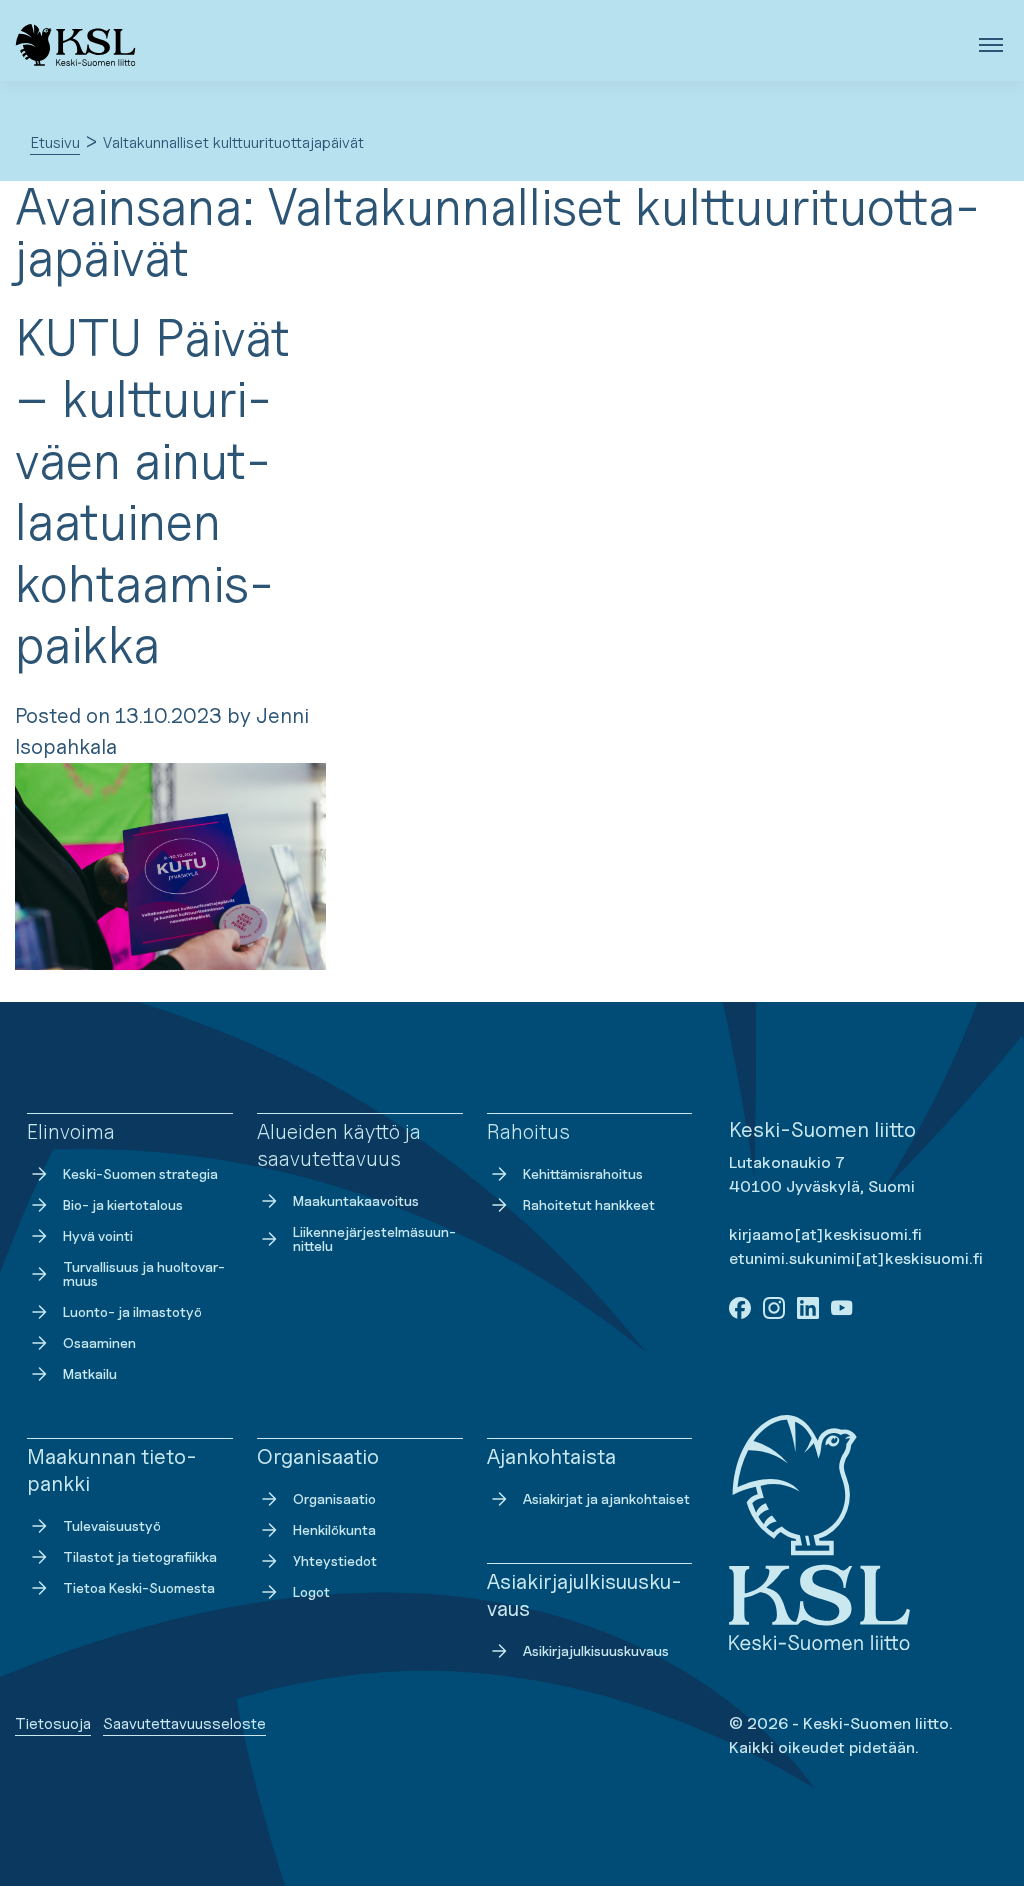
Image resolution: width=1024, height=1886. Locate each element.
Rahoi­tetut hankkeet (589, 1204)
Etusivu (55, 142)
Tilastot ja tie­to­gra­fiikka (140, 1556)
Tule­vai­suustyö (112, 1525)
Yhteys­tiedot (335, 1560)
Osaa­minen (99, 1342)
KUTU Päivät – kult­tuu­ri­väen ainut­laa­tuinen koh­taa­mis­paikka (152, 491)
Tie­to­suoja (53, 1723)
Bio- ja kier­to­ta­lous (123, 1204)
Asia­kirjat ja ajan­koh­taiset (606, 1498)
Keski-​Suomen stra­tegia (140, 1173)
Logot (311, 1591)
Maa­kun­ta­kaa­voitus (356, 1200)
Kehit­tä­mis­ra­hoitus (583, 1173)
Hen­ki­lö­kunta (334, 1529)
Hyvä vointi (98, 1235)
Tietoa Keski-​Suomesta (139, 1587)
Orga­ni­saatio (334, 1498)
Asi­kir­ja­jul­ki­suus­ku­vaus (596, 1650)
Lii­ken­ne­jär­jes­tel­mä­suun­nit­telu (374, 1238)
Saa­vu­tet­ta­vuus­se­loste (184, 1723)
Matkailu (90, 1373)
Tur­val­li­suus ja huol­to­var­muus (144, 1273)
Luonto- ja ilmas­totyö (132, 1311)
